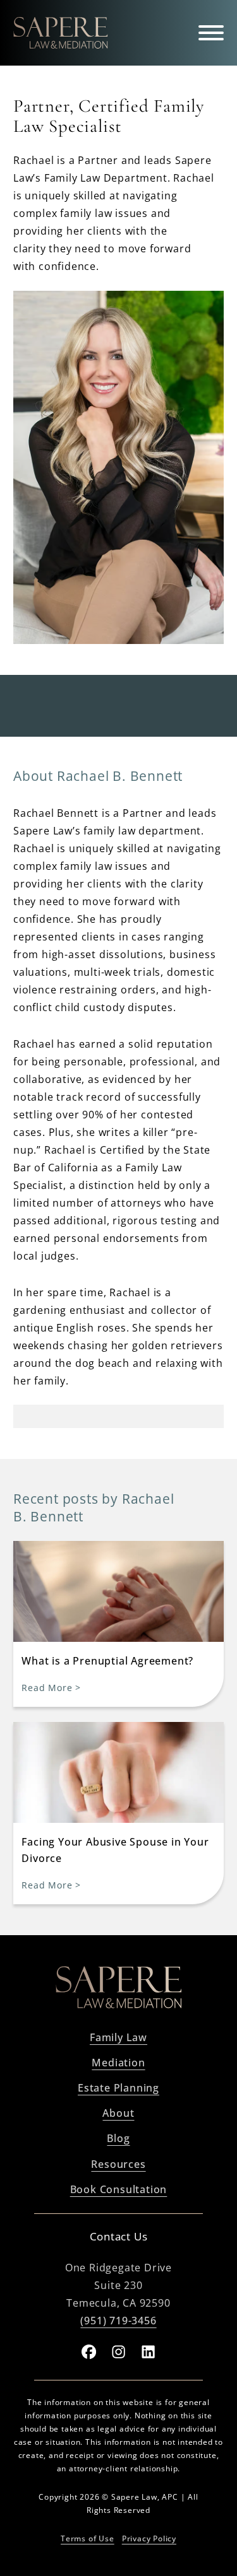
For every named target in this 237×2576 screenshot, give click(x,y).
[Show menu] (211, 33)
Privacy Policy (149, 2538)
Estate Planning (118, 2088)
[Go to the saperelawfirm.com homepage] (119, 1990)
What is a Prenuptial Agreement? (107, 1661)
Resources (118, 2164)
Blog (118, 2138)
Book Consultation (119, 2189)
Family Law (118, 2037)
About (118, 2113)
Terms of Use (88, 2538)
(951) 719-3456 (118, 2321)
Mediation (118, 2063)
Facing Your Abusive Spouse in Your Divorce (115, 1850)
